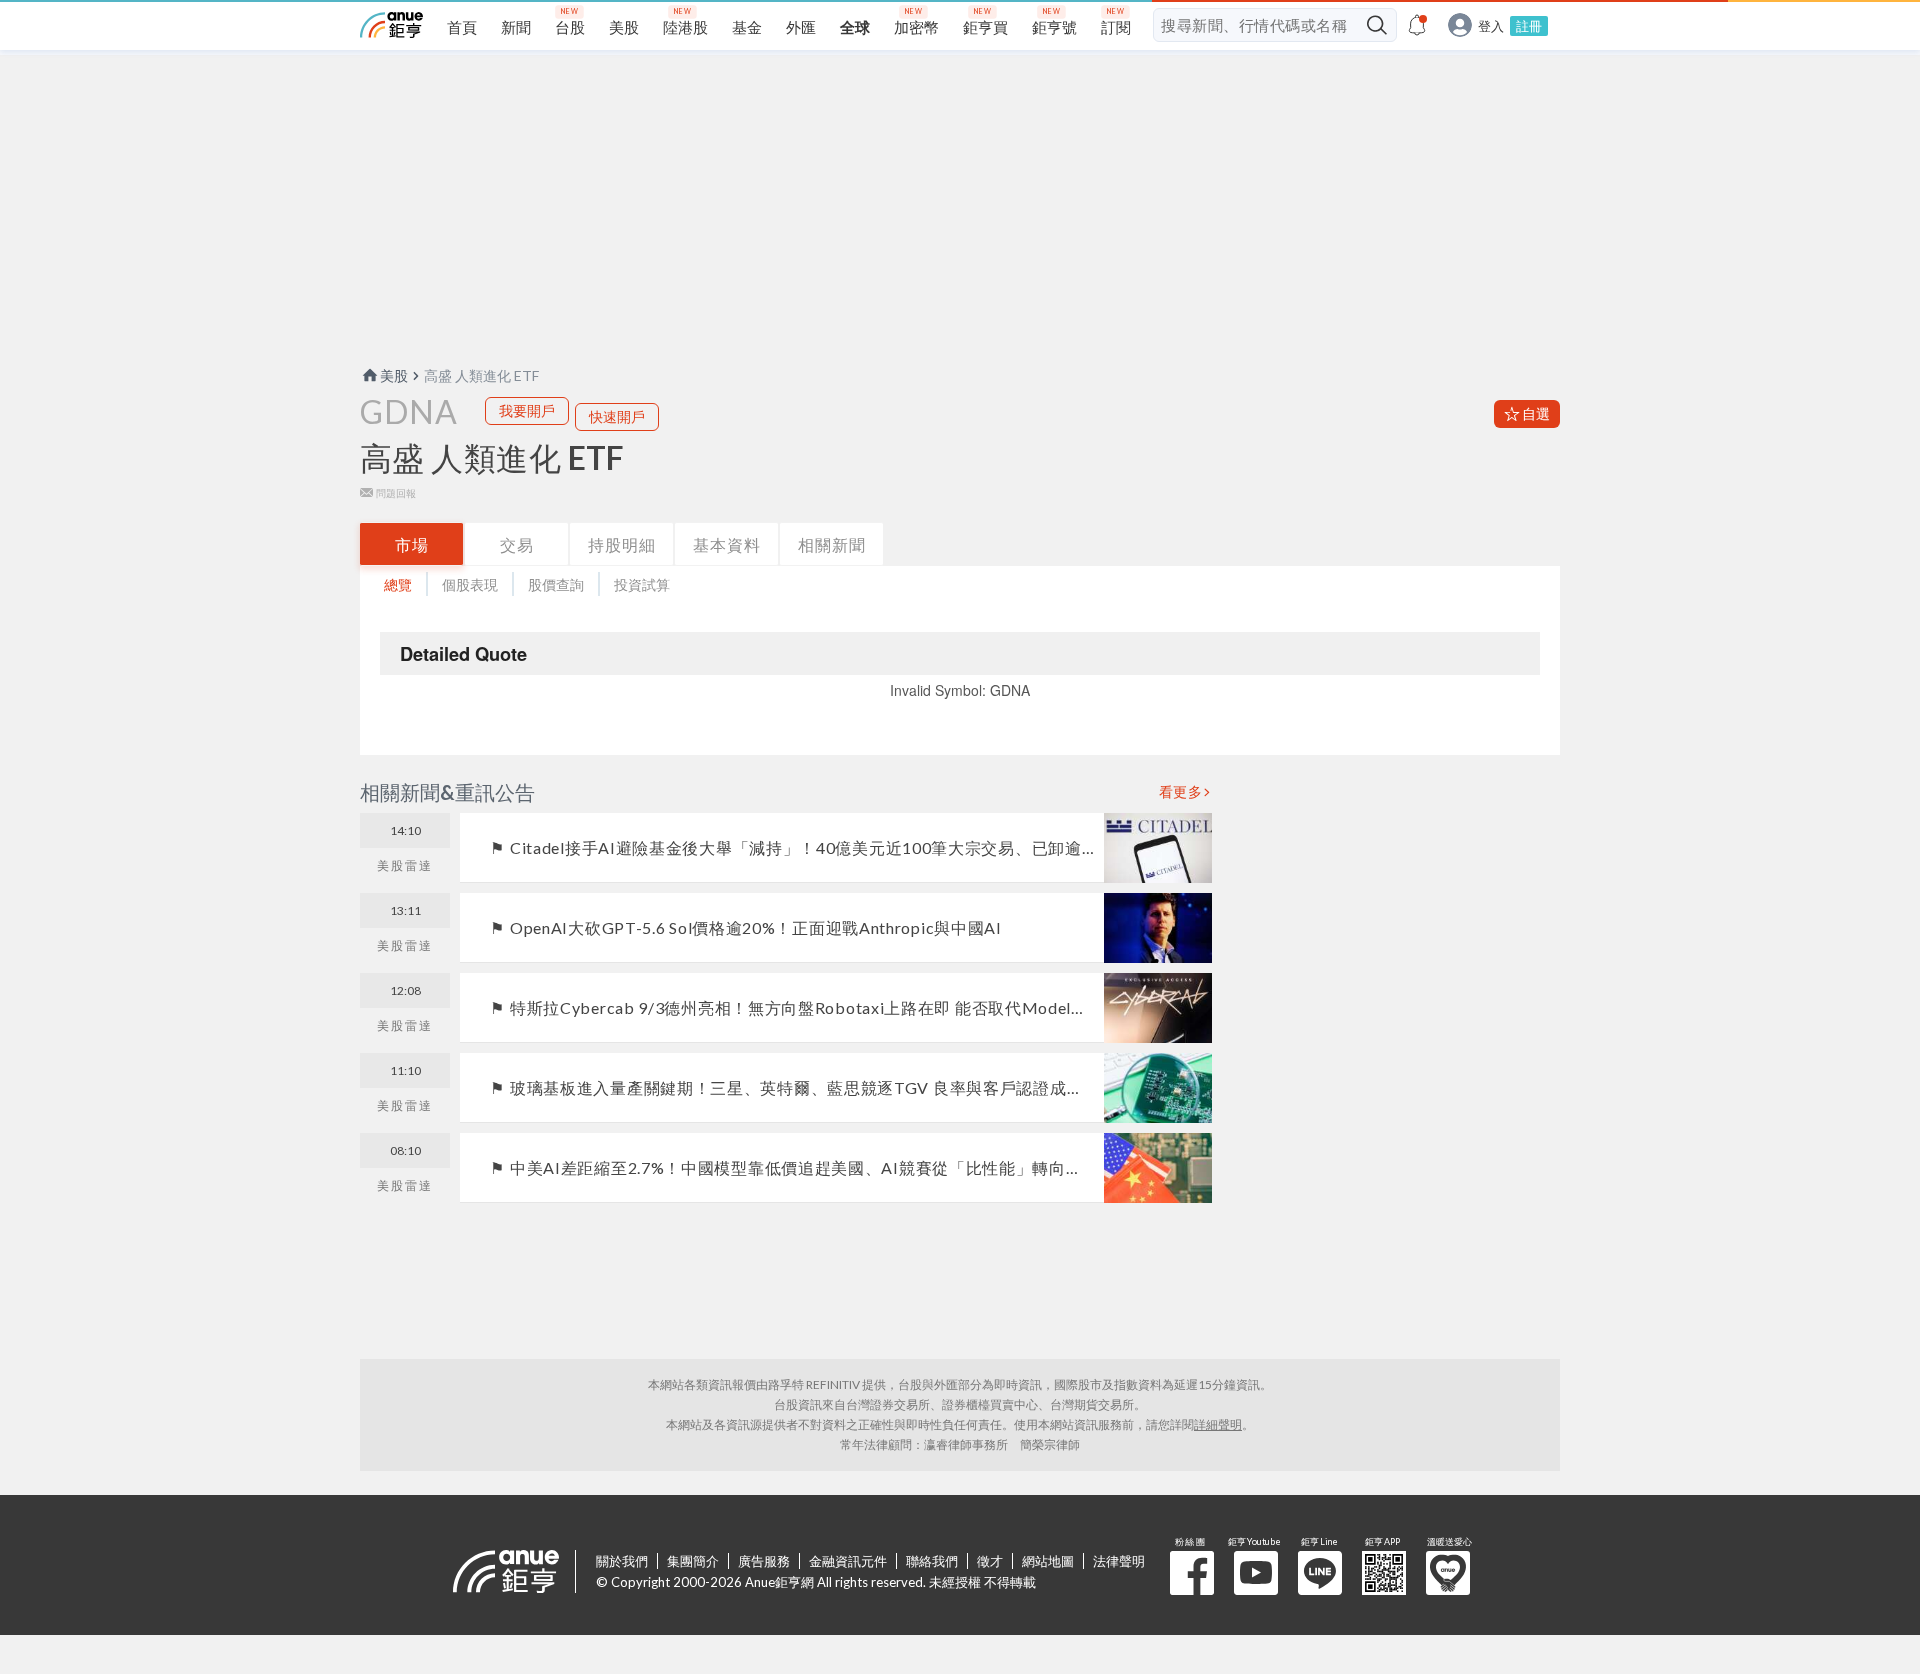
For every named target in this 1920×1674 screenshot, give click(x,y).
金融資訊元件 (848, 1561)
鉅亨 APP (1384, 1573)
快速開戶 (617, 416)
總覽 (398, 584)
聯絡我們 (932, 1561)
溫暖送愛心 (1448, 1573)
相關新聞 (832, 544)
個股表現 (470, 584)
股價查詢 (556, 584)
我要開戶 (527, 410)
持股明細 (622, 544)
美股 (394, 375)
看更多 (1181, 792)
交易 (517, 544)
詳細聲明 (1218, 1424)
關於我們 (622, 1561)
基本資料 (727, 544)
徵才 (990, 1561)
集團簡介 (693, 1561)
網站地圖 (1048, 1561)
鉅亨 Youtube (1256, 1573)
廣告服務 (764, 1561)
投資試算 (642, 584)
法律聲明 (1119, 1561)
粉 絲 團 (1192, 1573)
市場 (412, 544)
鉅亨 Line (1320, 1573)
